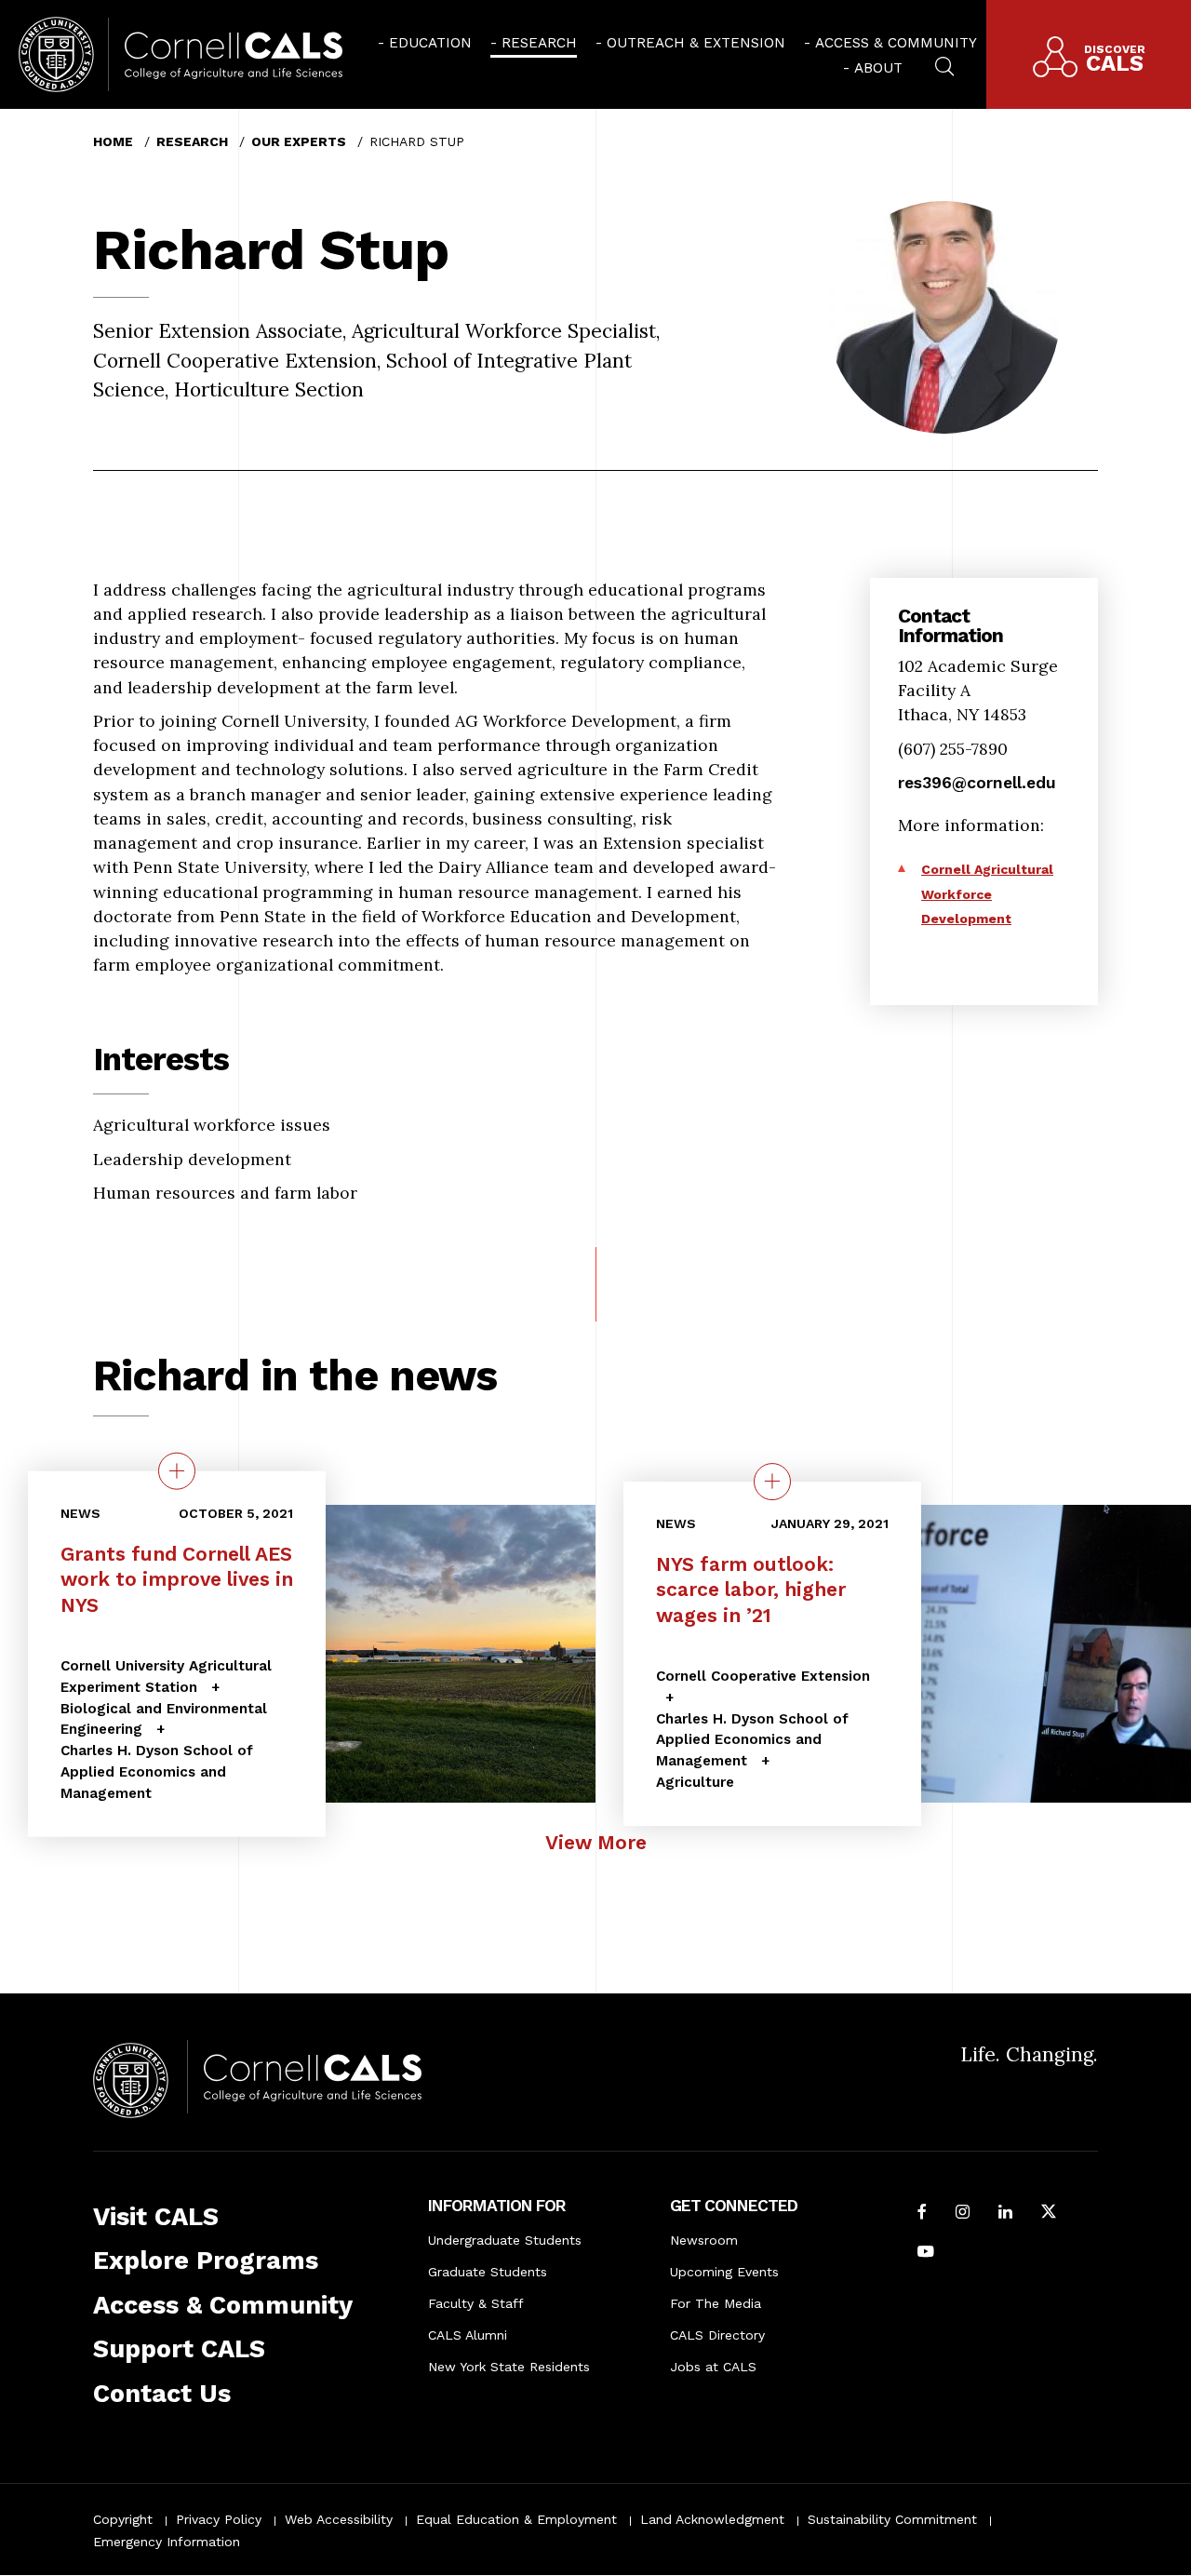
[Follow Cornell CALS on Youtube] (926, 2253)
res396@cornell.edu (977, 783)
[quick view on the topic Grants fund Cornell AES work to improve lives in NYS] (177, 1471)
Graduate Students (488, 2272)
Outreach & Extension (696, 43)
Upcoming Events (724, 2272)
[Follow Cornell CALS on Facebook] (922, 2213)
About (878, 68)
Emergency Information (167, 2542)
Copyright (123, 2519)
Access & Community (896, 43)
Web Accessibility (339, 2519)
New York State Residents (509, 2367)
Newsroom (704, 2240)
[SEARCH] (944, 64)
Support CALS (179, 2349)
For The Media (716, 2303)
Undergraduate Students (505, 2240)
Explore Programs (206, 2261)
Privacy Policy (219, 2519)
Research (539, 43)
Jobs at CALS (713, 2367)
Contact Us (162, 2394)
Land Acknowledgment (712, 2519)
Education (430, 43)
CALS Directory (717, 2335)
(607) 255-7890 (953, 749)
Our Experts (299, 141)
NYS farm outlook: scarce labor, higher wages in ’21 (751, 1590)
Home (113, 141)
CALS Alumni (468, 2335)
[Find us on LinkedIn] (1005, 2213)
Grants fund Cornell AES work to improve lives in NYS (177, 1579)
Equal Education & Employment (516, 2519)
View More (596, 1842)
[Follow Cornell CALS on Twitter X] (1049, 2213)
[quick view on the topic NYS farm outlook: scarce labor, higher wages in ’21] (772, 1482)
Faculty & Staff (476, 2303)
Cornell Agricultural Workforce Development (987, 894)
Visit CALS (156, 2217)
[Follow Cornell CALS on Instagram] (963, 2213)
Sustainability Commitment (892, 2519)
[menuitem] (425, 42)
